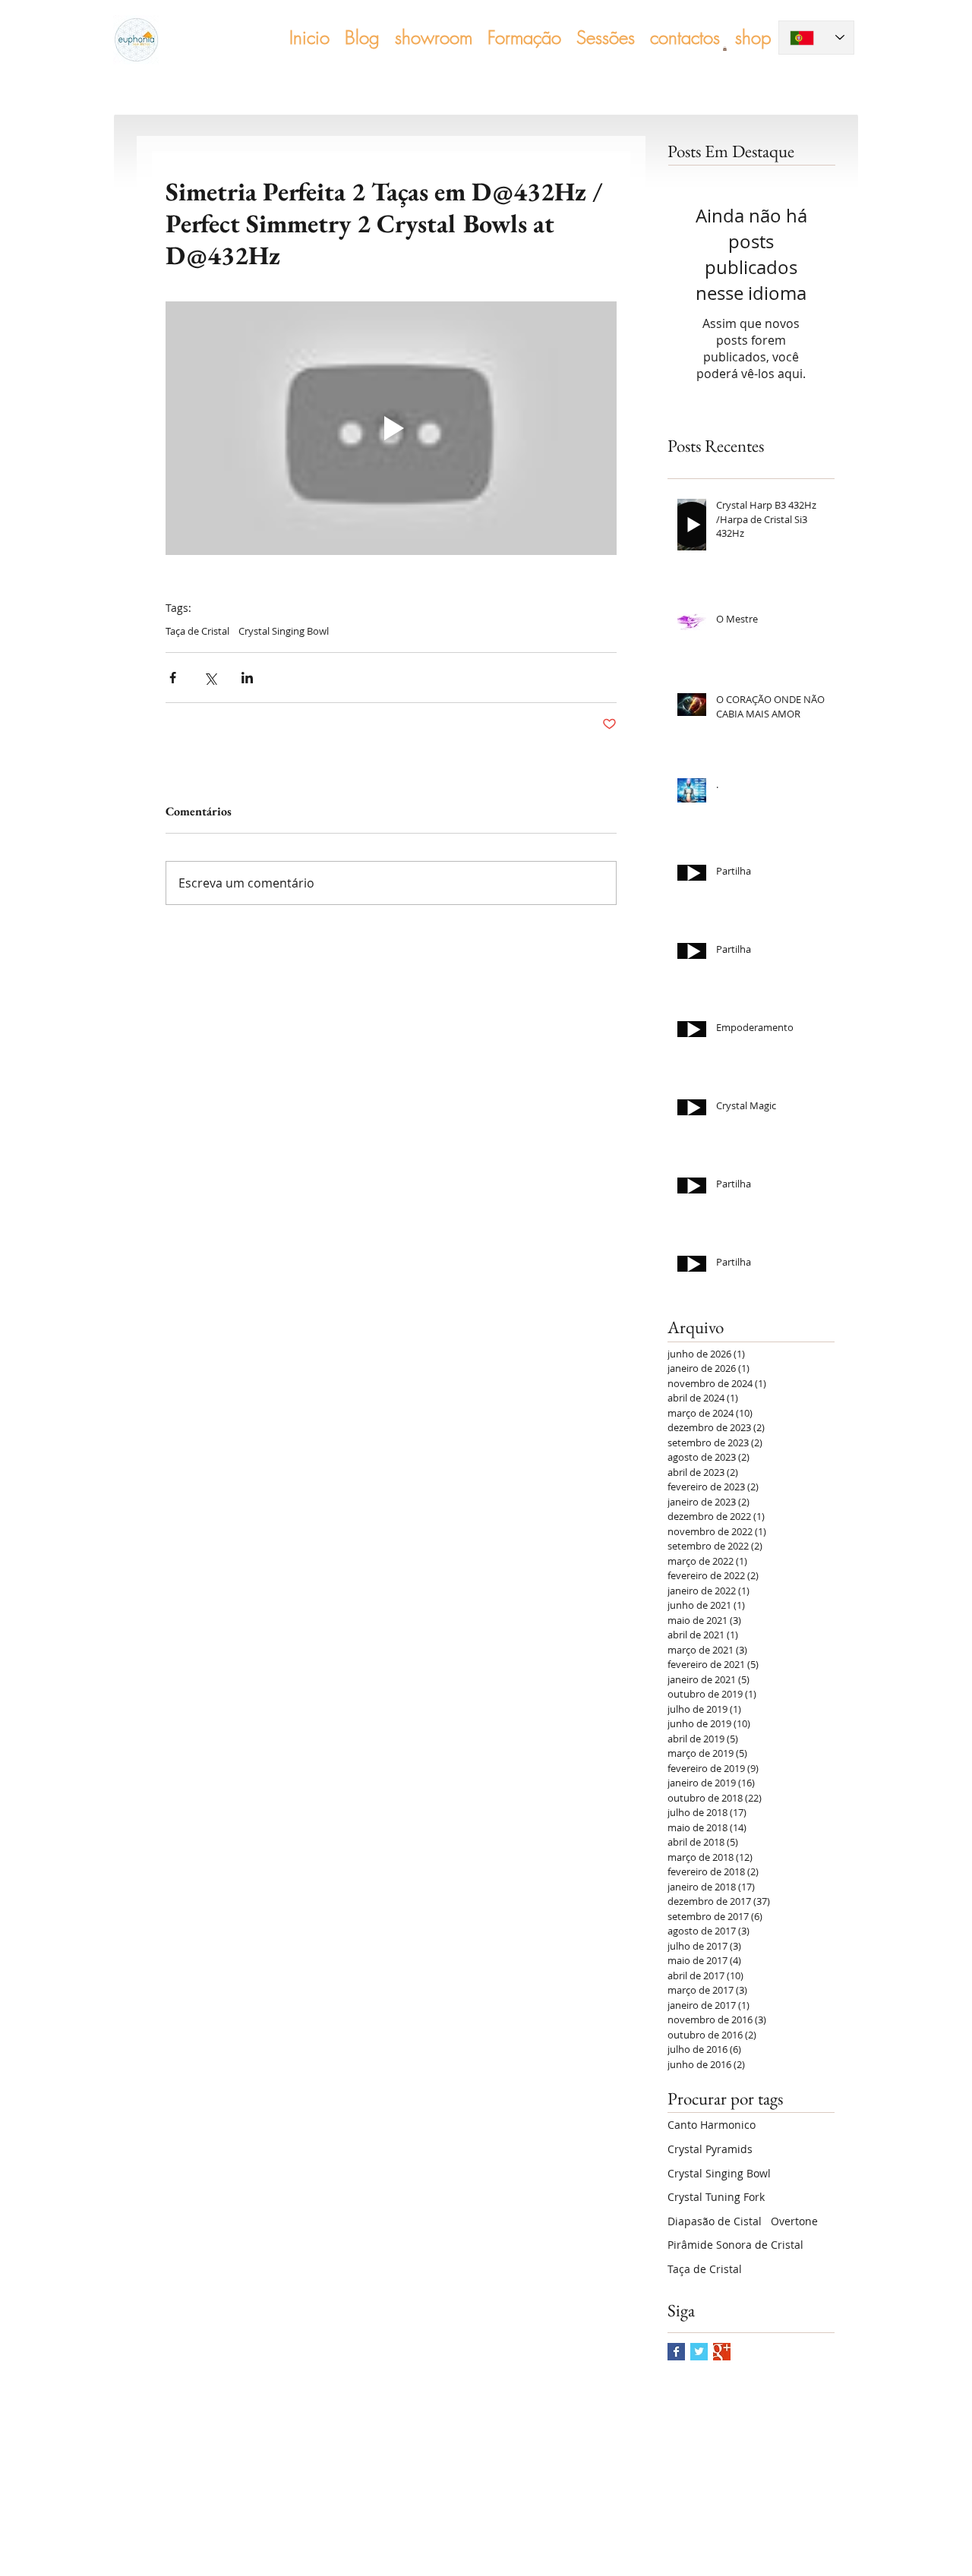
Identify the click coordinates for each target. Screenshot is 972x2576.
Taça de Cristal (197, 631)
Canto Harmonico (712, 2125)
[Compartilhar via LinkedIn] (247, 678)
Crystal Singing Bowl (284, 631)
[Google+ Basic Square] (722, 2352)
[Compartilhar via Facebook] (173, 678)
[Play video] (391, 428)
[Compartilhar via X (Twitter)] (210, 678)
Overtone (794, 2221)
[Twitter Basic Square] (699, 2352)
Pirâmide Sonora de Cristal (735, 2245)
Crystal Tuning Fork (716, 2197)
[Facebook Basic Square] (676, 2352)
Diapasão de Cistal (715, 2221)
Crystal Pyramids (710, 2149)
